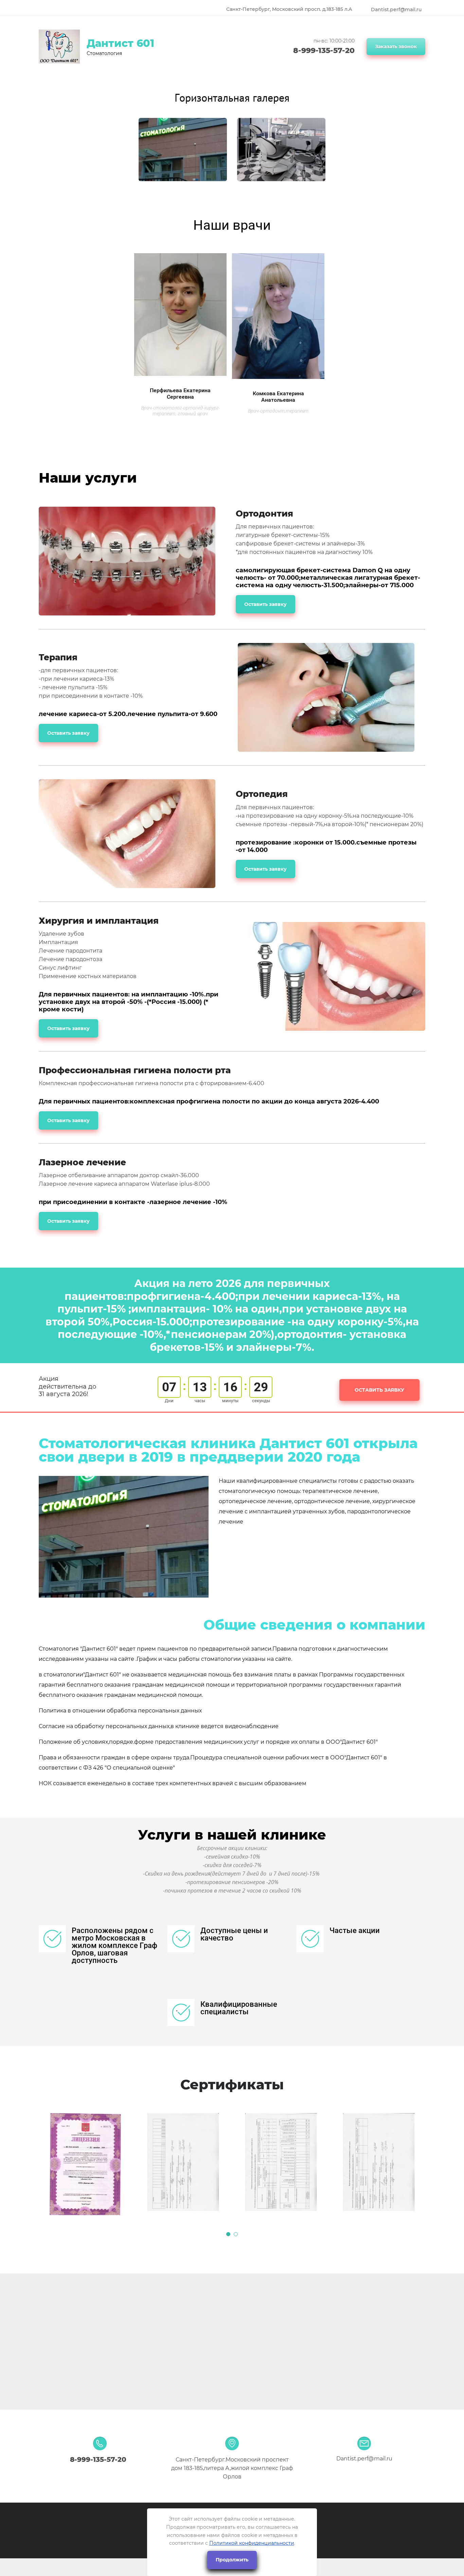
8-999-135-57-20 (324, 50)
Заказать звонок (396, 47)
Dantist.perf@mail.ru (396, 10)
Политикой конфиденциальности (252, 2543)
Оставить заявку (265, 604)
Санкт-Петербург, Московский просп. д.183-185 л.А (289, 9)
